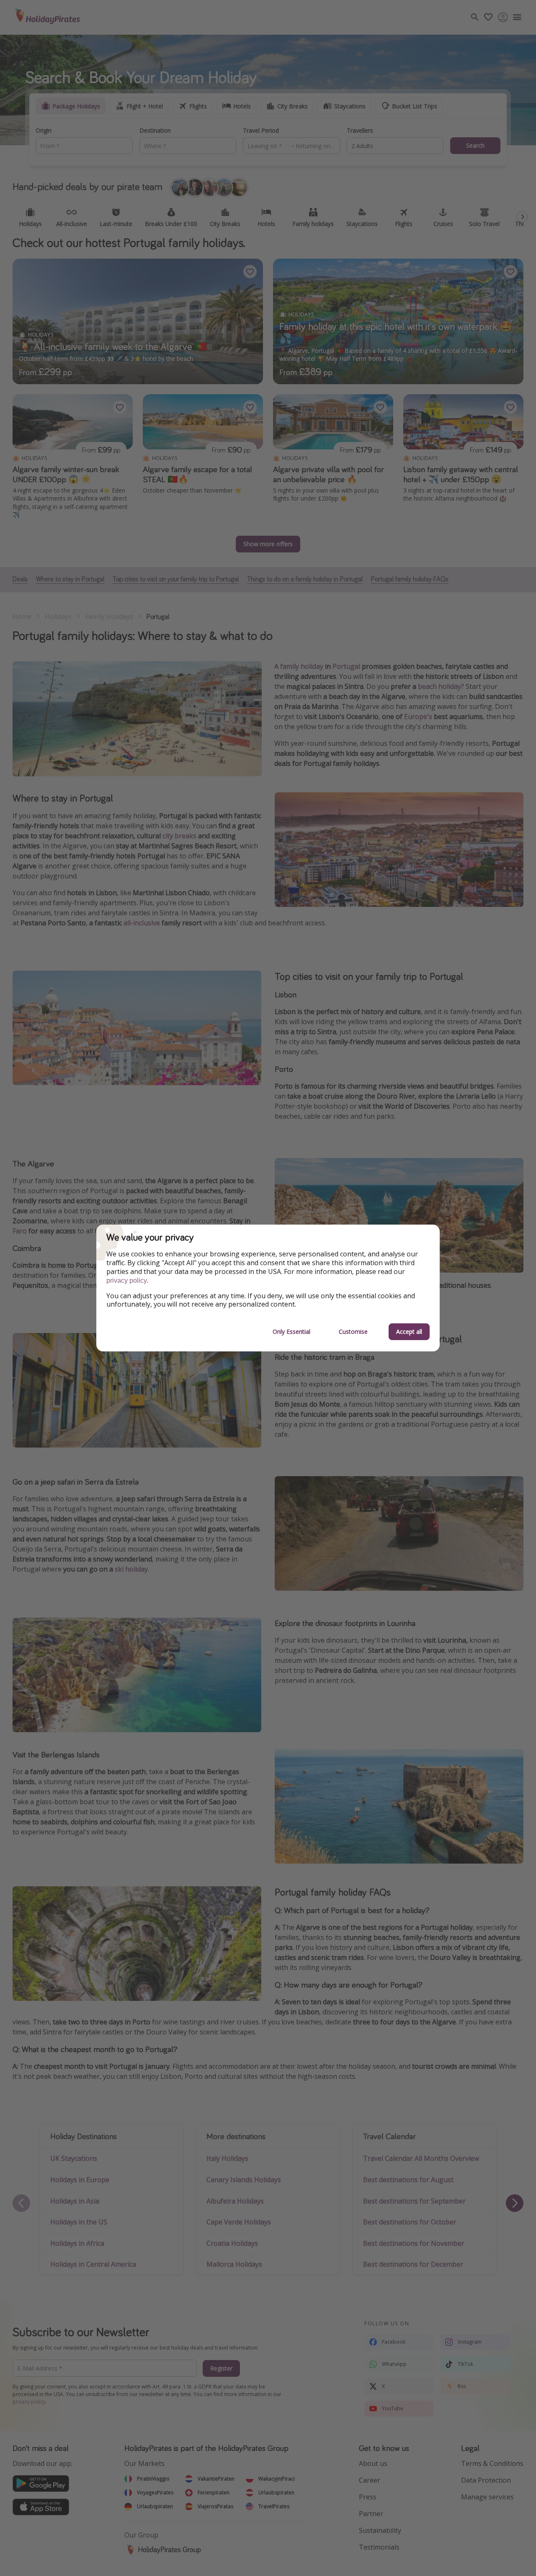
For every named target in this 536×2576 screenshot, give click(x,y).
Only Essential (291, 1332)
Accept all (409, 1332)
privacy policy (127, 1280)
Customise (353, 1332)
